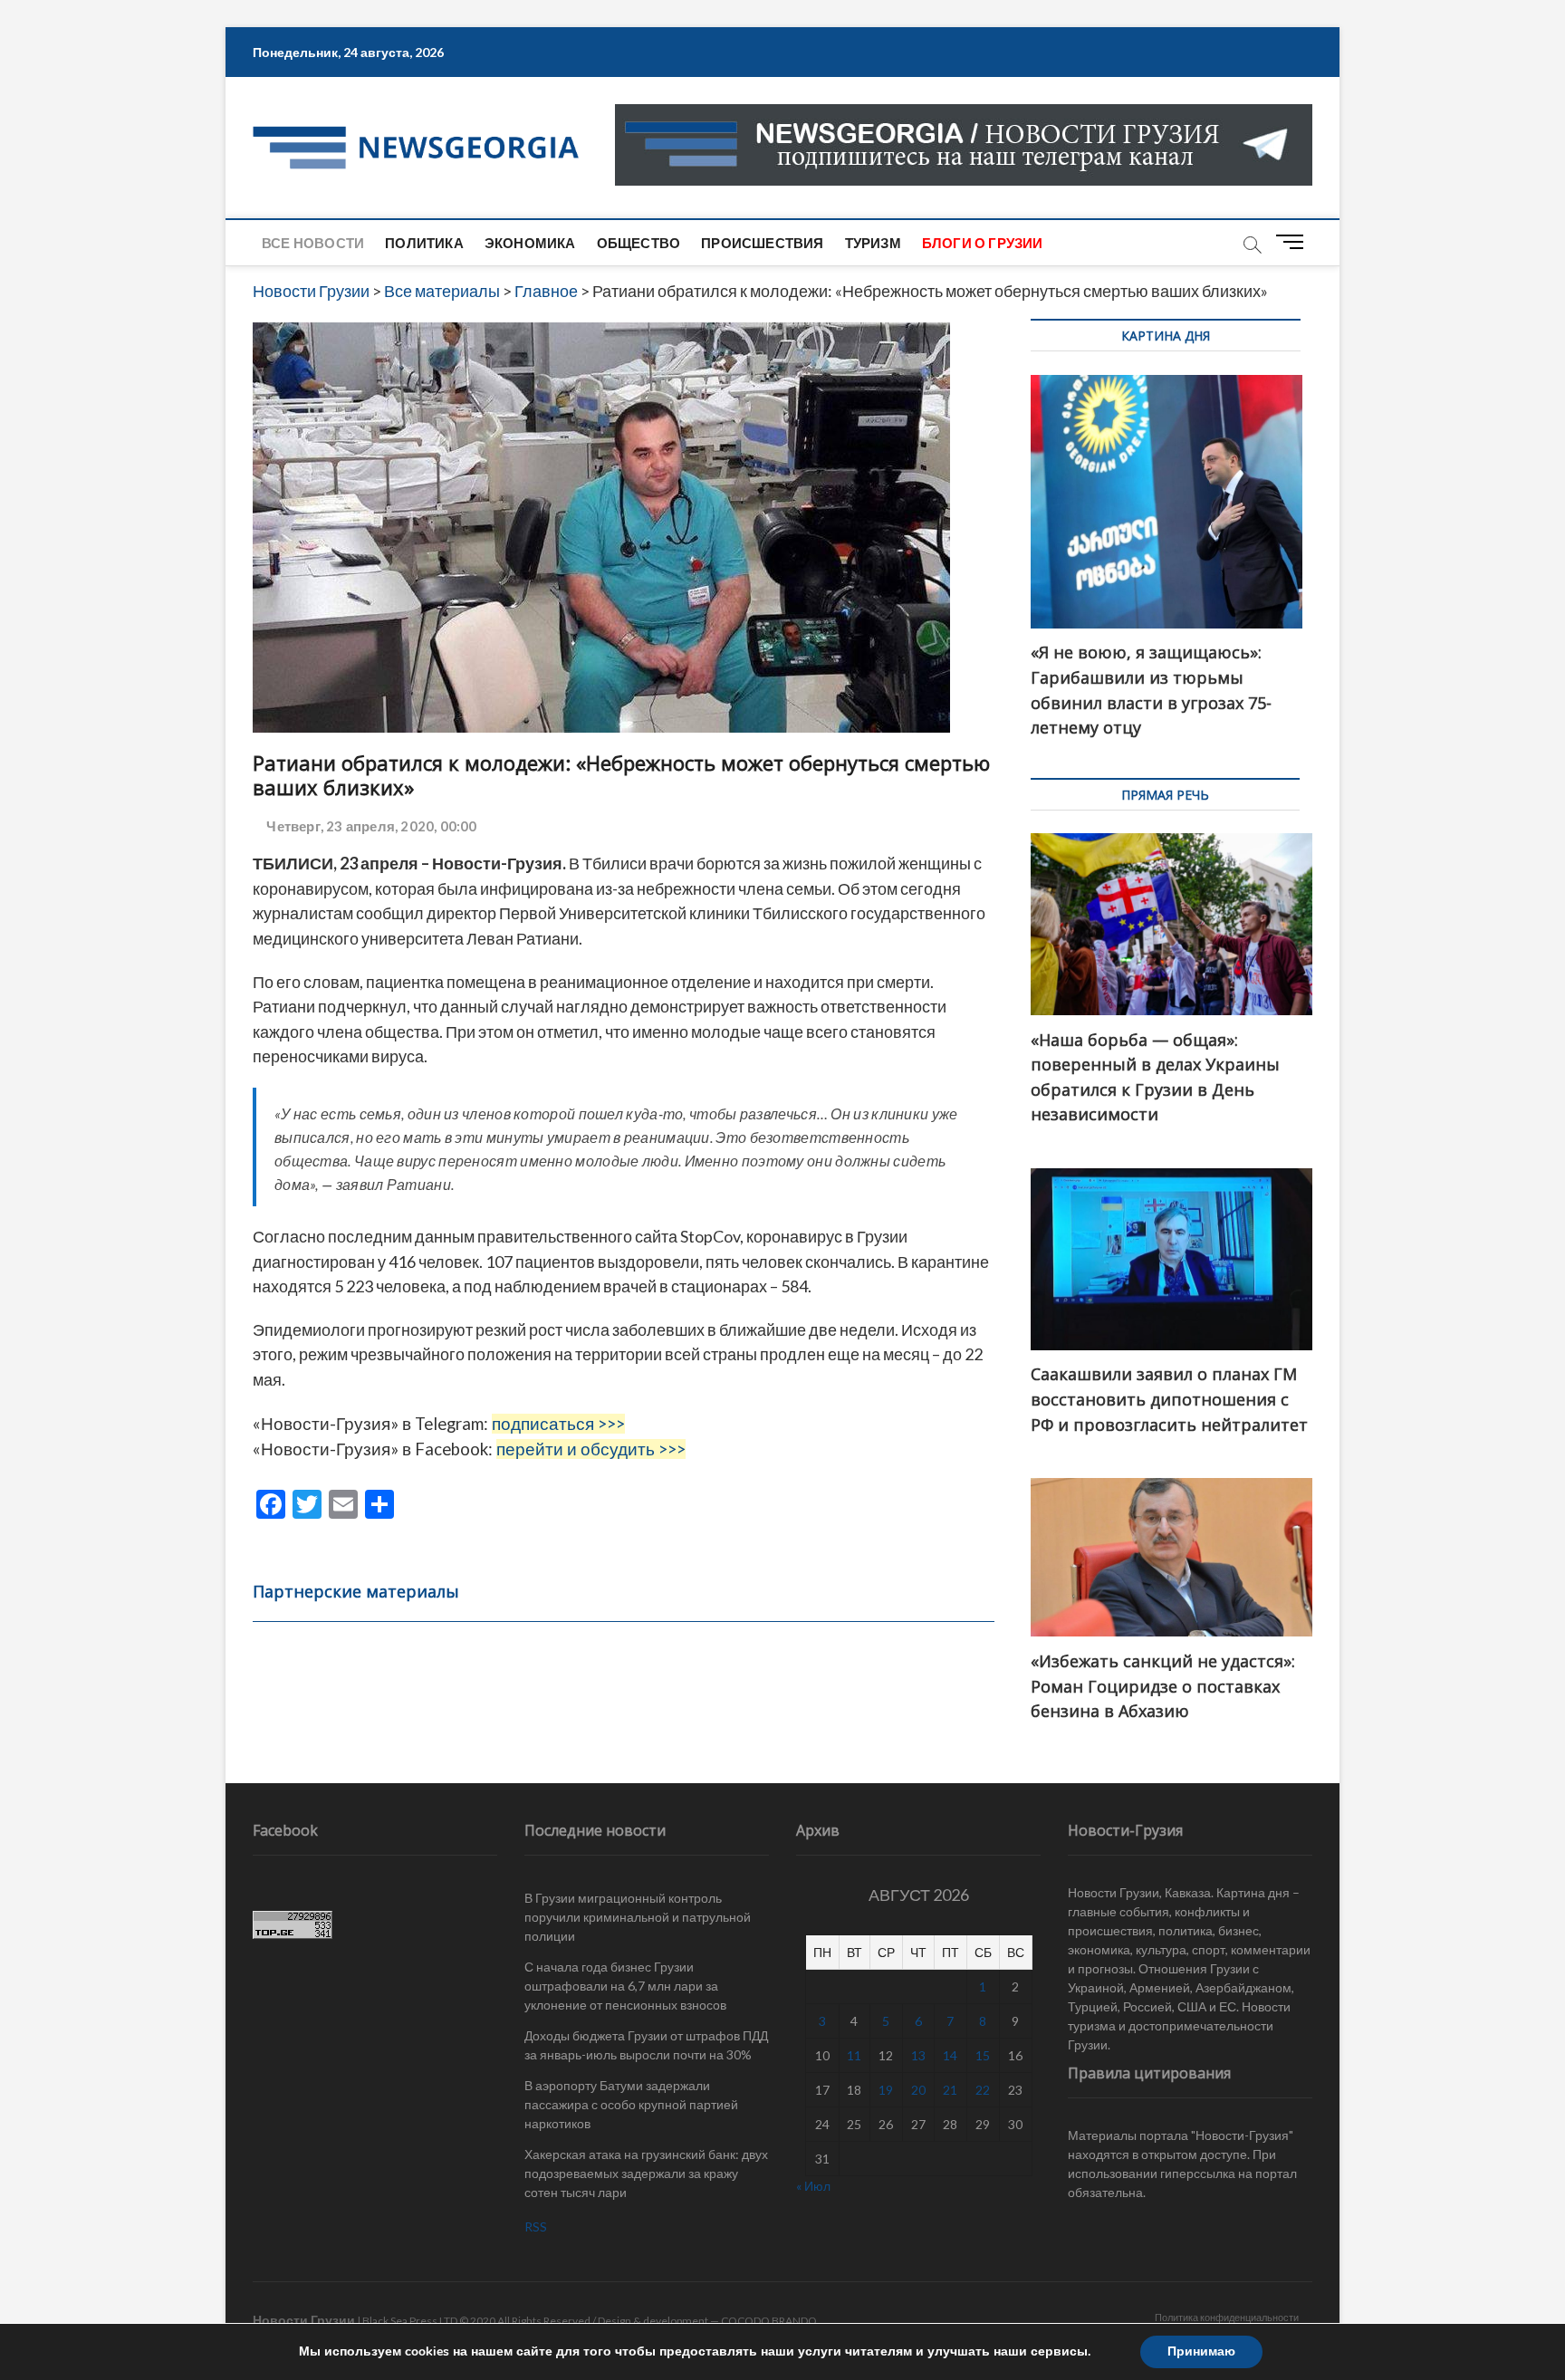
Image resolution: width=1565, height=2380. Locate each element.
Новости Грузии (304, 2320)
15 (983, 2055)
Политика (424, 243)
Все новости (313, 243)
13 (918, 2055)
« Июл (813, 2186)
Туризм (873, 243)
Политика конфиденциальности (1227, 2317)
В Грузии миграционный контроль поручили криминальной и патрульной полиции (638, 1917)
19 (886, 2090)
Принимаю (1201, 2351)
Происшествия (762, 243)
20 (918, 2090)
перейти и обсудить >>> (591, 1449)
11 (854, 2055)
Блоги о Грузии (983, 243)
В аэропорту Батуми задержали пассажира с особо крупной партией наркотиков (631, 2104)
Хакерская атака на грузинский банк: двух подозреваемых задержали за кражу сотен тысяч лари (646, 2173)
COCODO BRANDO (769, 2321)
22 (983, 2090)
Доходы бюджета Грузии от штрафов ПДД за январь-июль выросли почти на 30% (646, 2045)
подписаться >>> (558, 1424)
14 (950, 2055)
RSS (536, 2226)
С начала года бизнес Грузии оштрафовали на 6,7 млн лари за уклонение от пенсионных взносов (625, 1986)
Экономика (530, 243)
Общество (639, 243)
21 (950, 2090)
